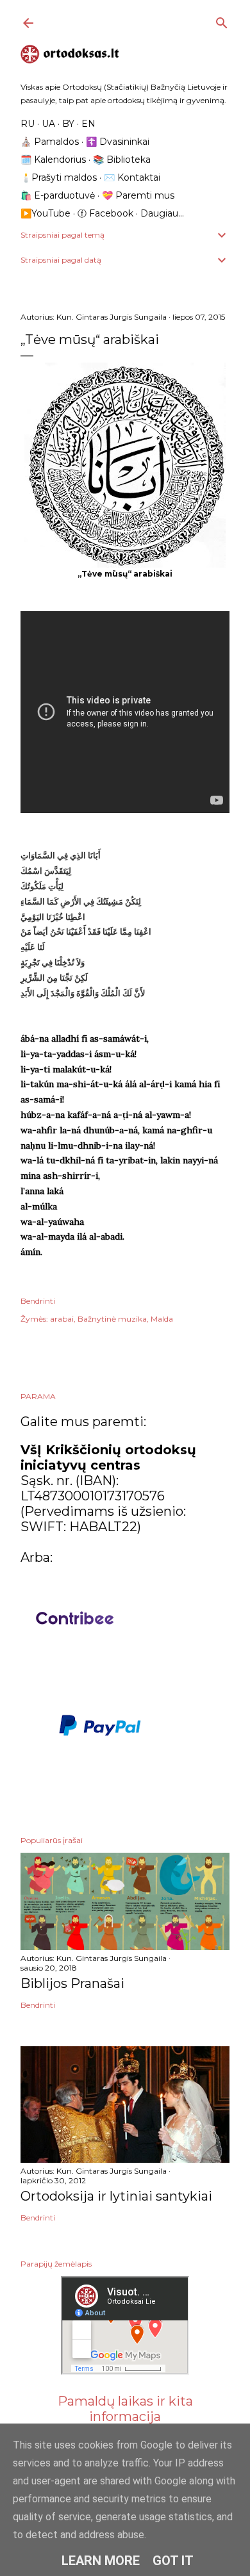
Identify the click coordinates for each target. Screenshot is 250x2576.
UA (48, 124)
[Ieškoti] (222, 20)
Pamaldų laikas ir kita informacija (125, 2409)
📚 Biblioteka (122, 160)
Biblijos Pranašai (72, 1983)
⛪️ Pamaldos (50, 142)
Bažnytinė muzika (112, 1319)
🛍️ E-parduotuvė (58, 195)
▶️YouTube (46, 213)
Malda (162, 1319)
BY (68, 124)
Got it (173, 2561)
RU (28, 124)
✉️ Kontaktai (132, 177)
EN (88, 124)
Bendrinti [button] (38, 1301)
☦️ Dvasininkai (118, 142)
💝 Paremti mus (138, 195)
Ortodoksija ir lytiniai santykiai (116, 2196)
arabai (62, 1319)
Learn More (101, 2561)
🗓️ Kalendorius (53, 160)
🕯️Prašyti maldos (59, 177)
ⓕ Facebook (105, 213)
